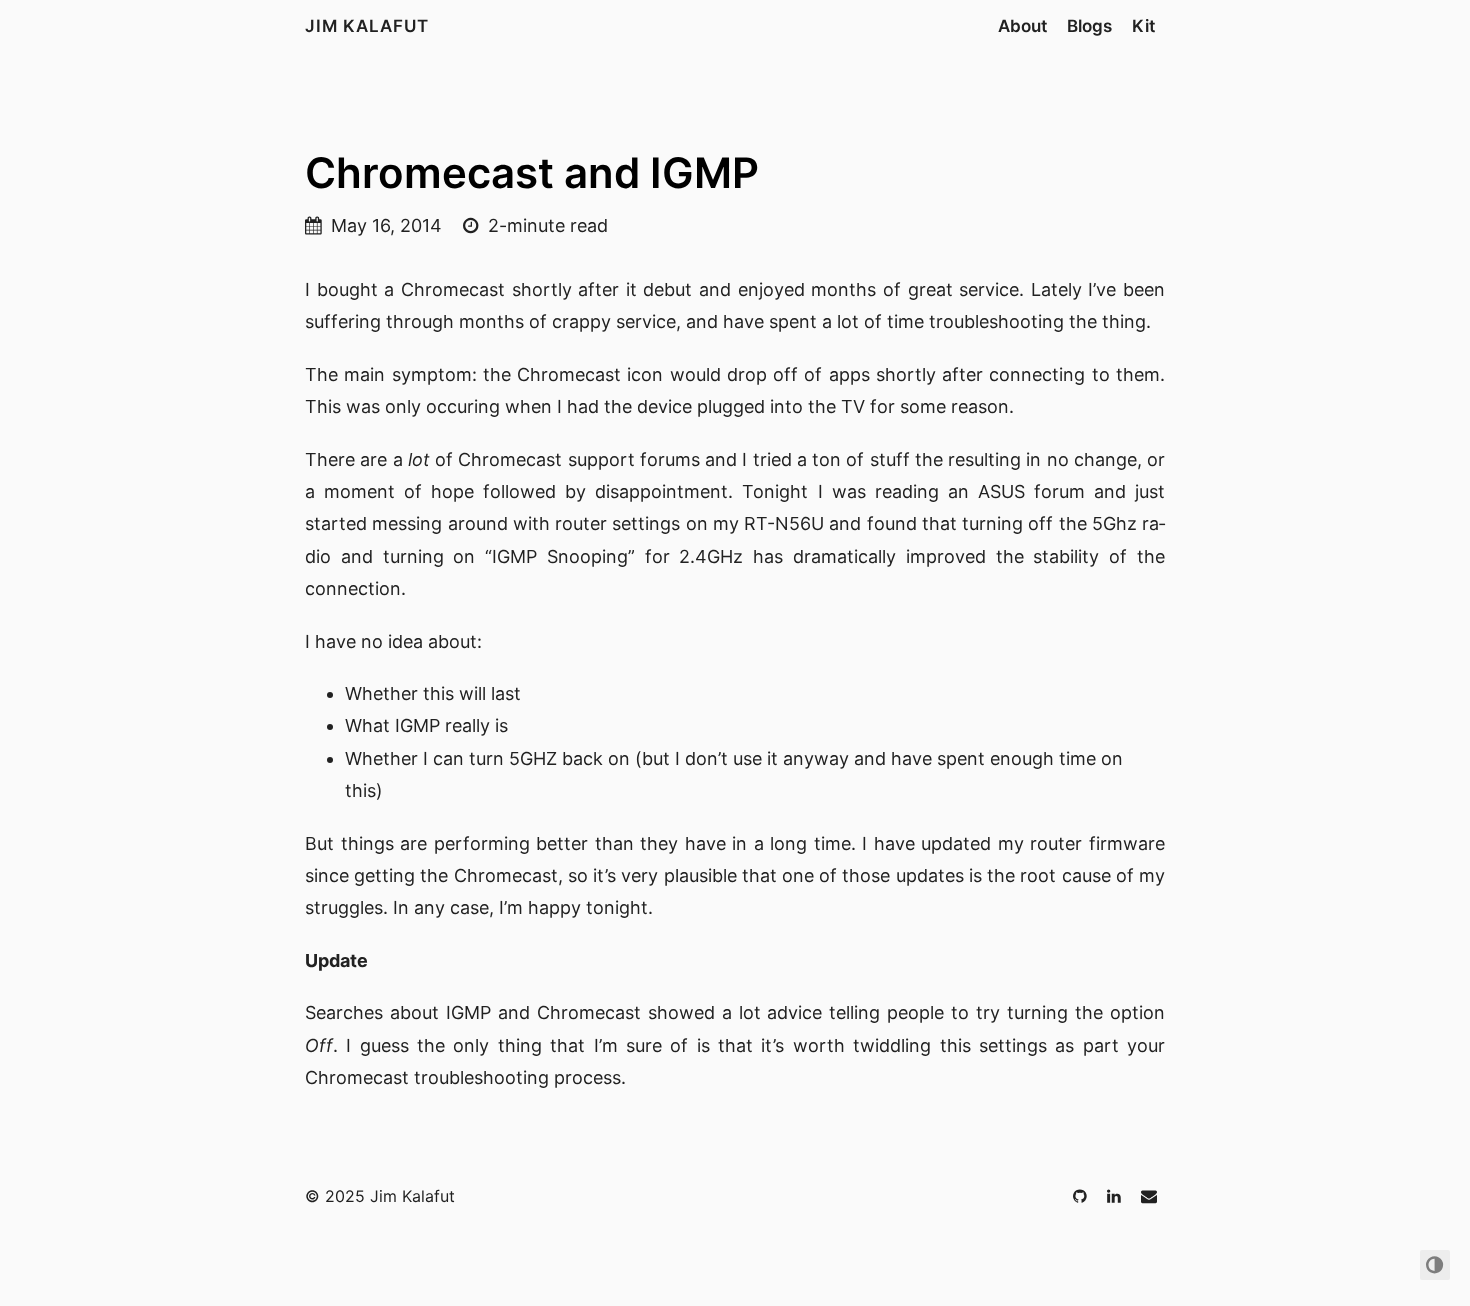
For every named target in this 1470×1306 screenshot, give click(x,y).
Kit (1143, 26)
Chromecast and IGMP (532, 172)
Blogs (1089, 26)
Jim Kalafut (367, 26)
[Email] (1149, 1196)
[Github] (1082, 1196)
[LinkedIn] (1116, 1196)
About (1022, 26)
